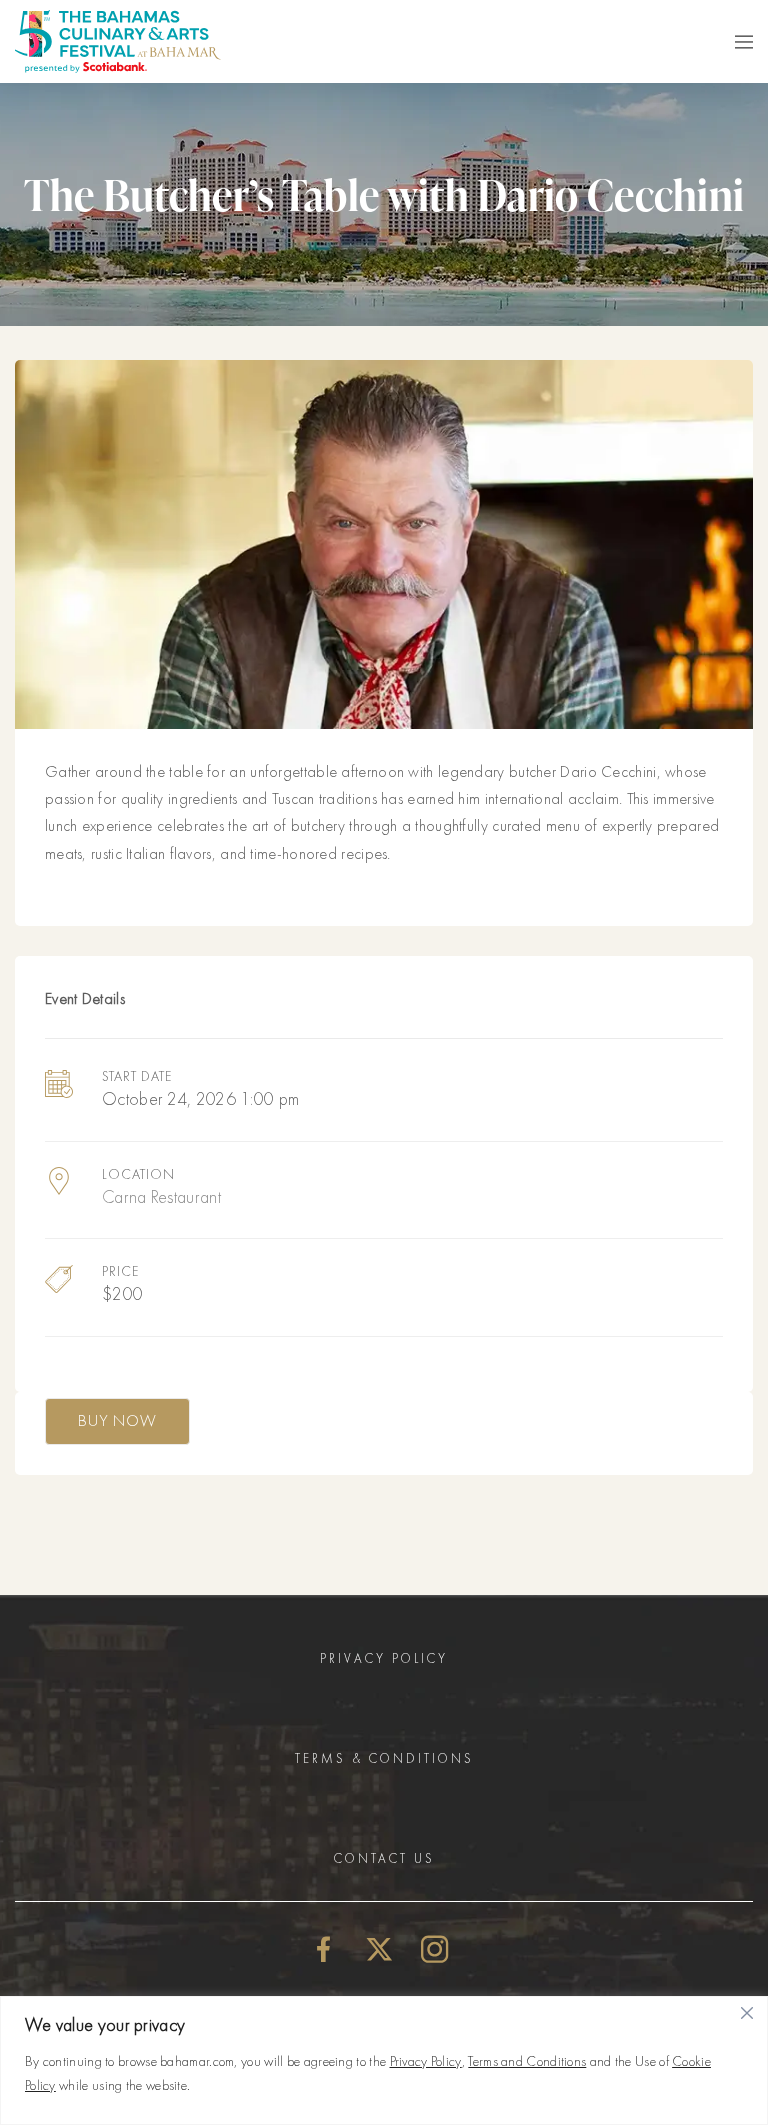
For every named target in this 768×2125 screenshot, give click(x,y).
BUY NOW (117, 1421)
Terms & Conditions (384, 1758)
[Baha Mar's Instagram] (434, 1948)
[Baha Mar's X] (379, 1948)
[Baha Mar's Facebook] (323, 1948)
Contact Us (384, 1858)
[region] (384, 2060)
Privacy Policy (426, 2061)
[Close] (747, 2013)
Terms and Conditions (527, 2061)
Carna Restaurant (161, 1197)
